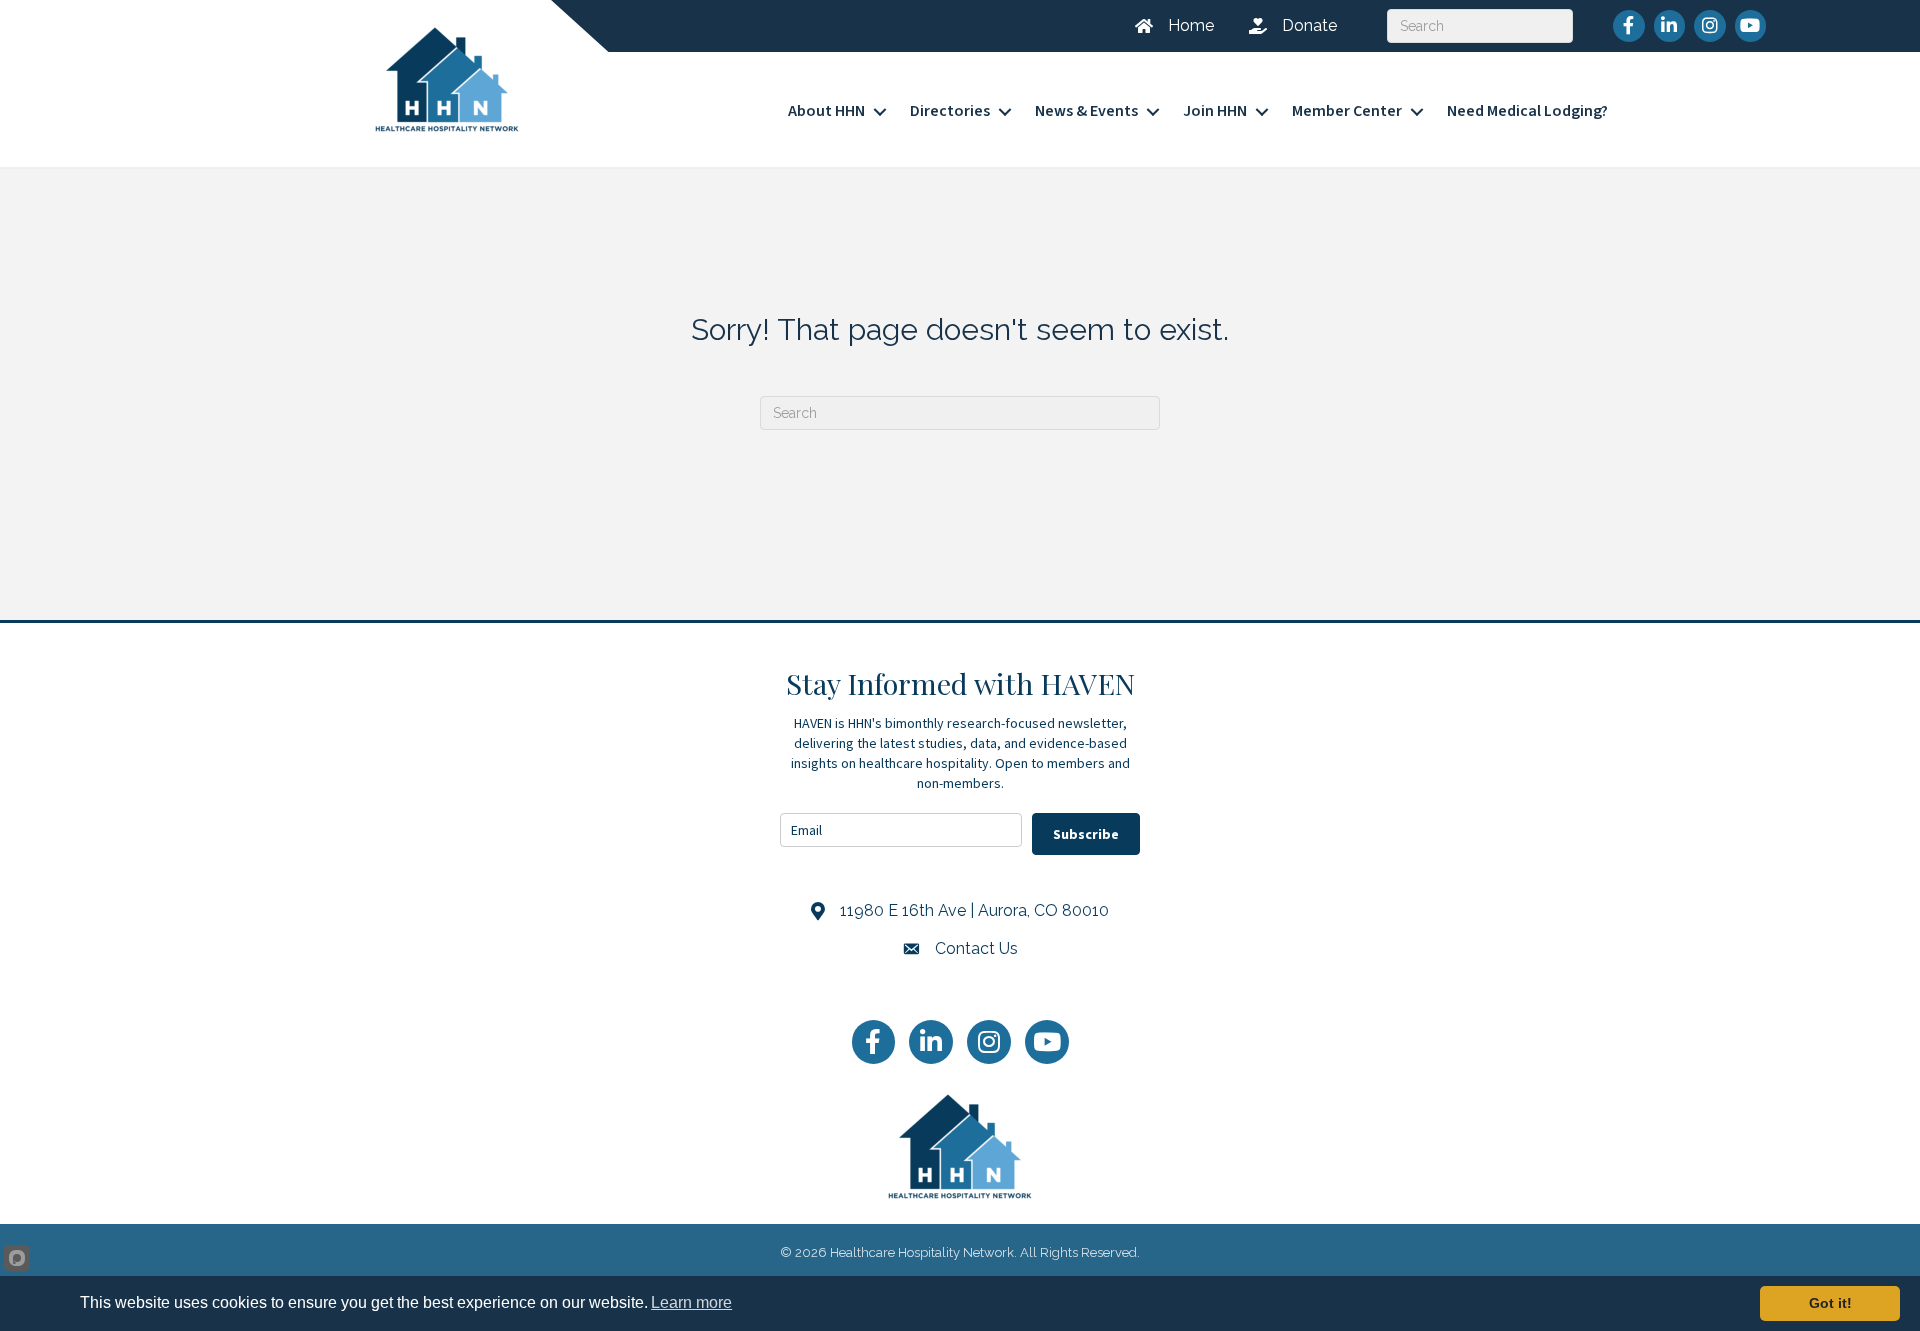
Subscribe (1086, 834)
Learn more (691, 1302)
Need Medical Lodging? (1527, 111)
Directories (950, 111)
